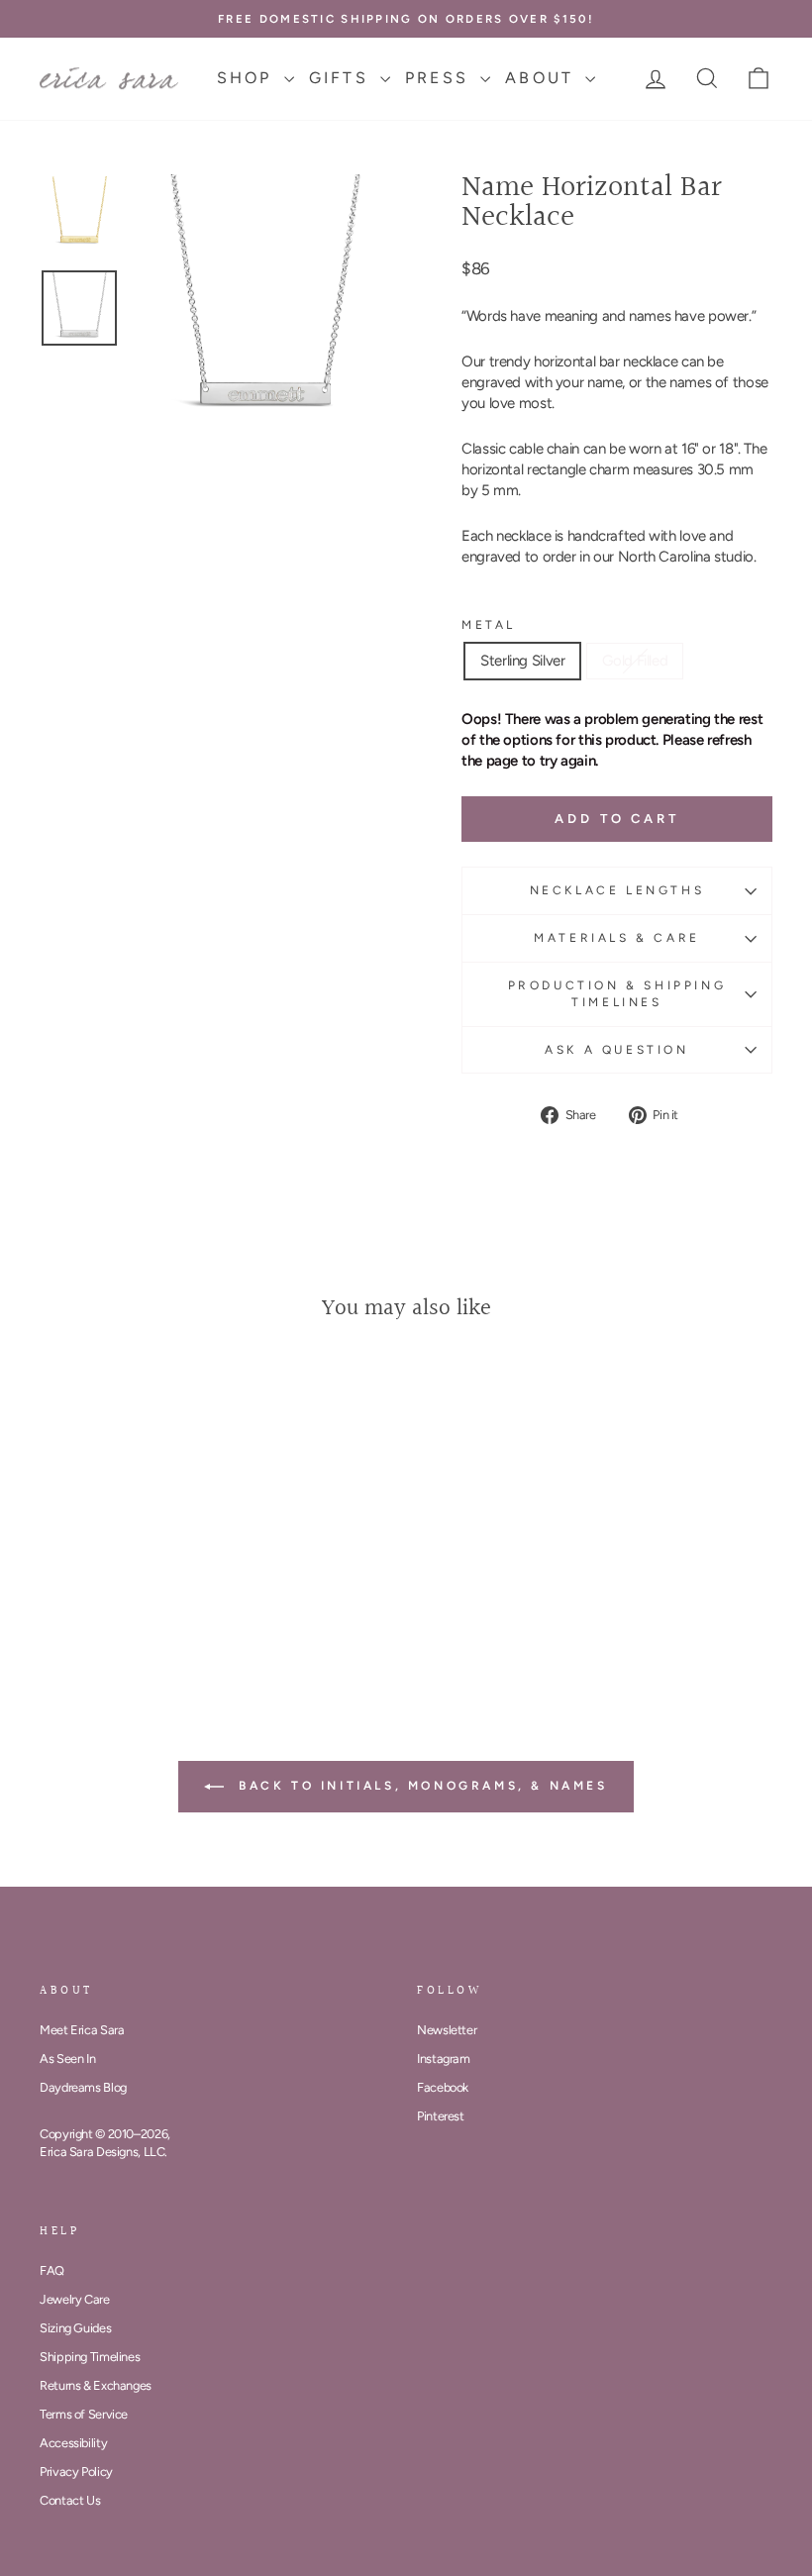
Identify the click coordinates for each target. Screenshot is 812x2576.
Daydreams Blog (83, 2087)
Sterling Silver (522, 661)
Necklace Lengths (617, 890)
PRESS (440, 78)
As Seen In (67, 2059)
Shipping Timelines (90, 2357)
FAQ (52, 2270)
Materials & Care (617, 938)
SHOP (248, 78)
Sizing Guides (75, 2328)
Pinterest (441, 2116)
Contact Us (70, 2500)
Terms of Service (84, 2414)
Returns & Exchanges (96, 2385)
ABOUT (543, 78)
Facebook (443, 2087)
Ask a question (616, 1050)
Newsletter (447, 2030)
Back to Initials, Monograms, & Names (419, 1786)
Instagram (444, 2059)
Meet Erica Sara (82, 2030)
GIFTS (342, 78)
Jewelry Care (75, 2299)
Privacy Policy (76, 2472)
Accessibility (73, 2443)
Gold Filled (635, 661)
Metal (489, 625)
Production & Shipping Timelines (617, 994)
